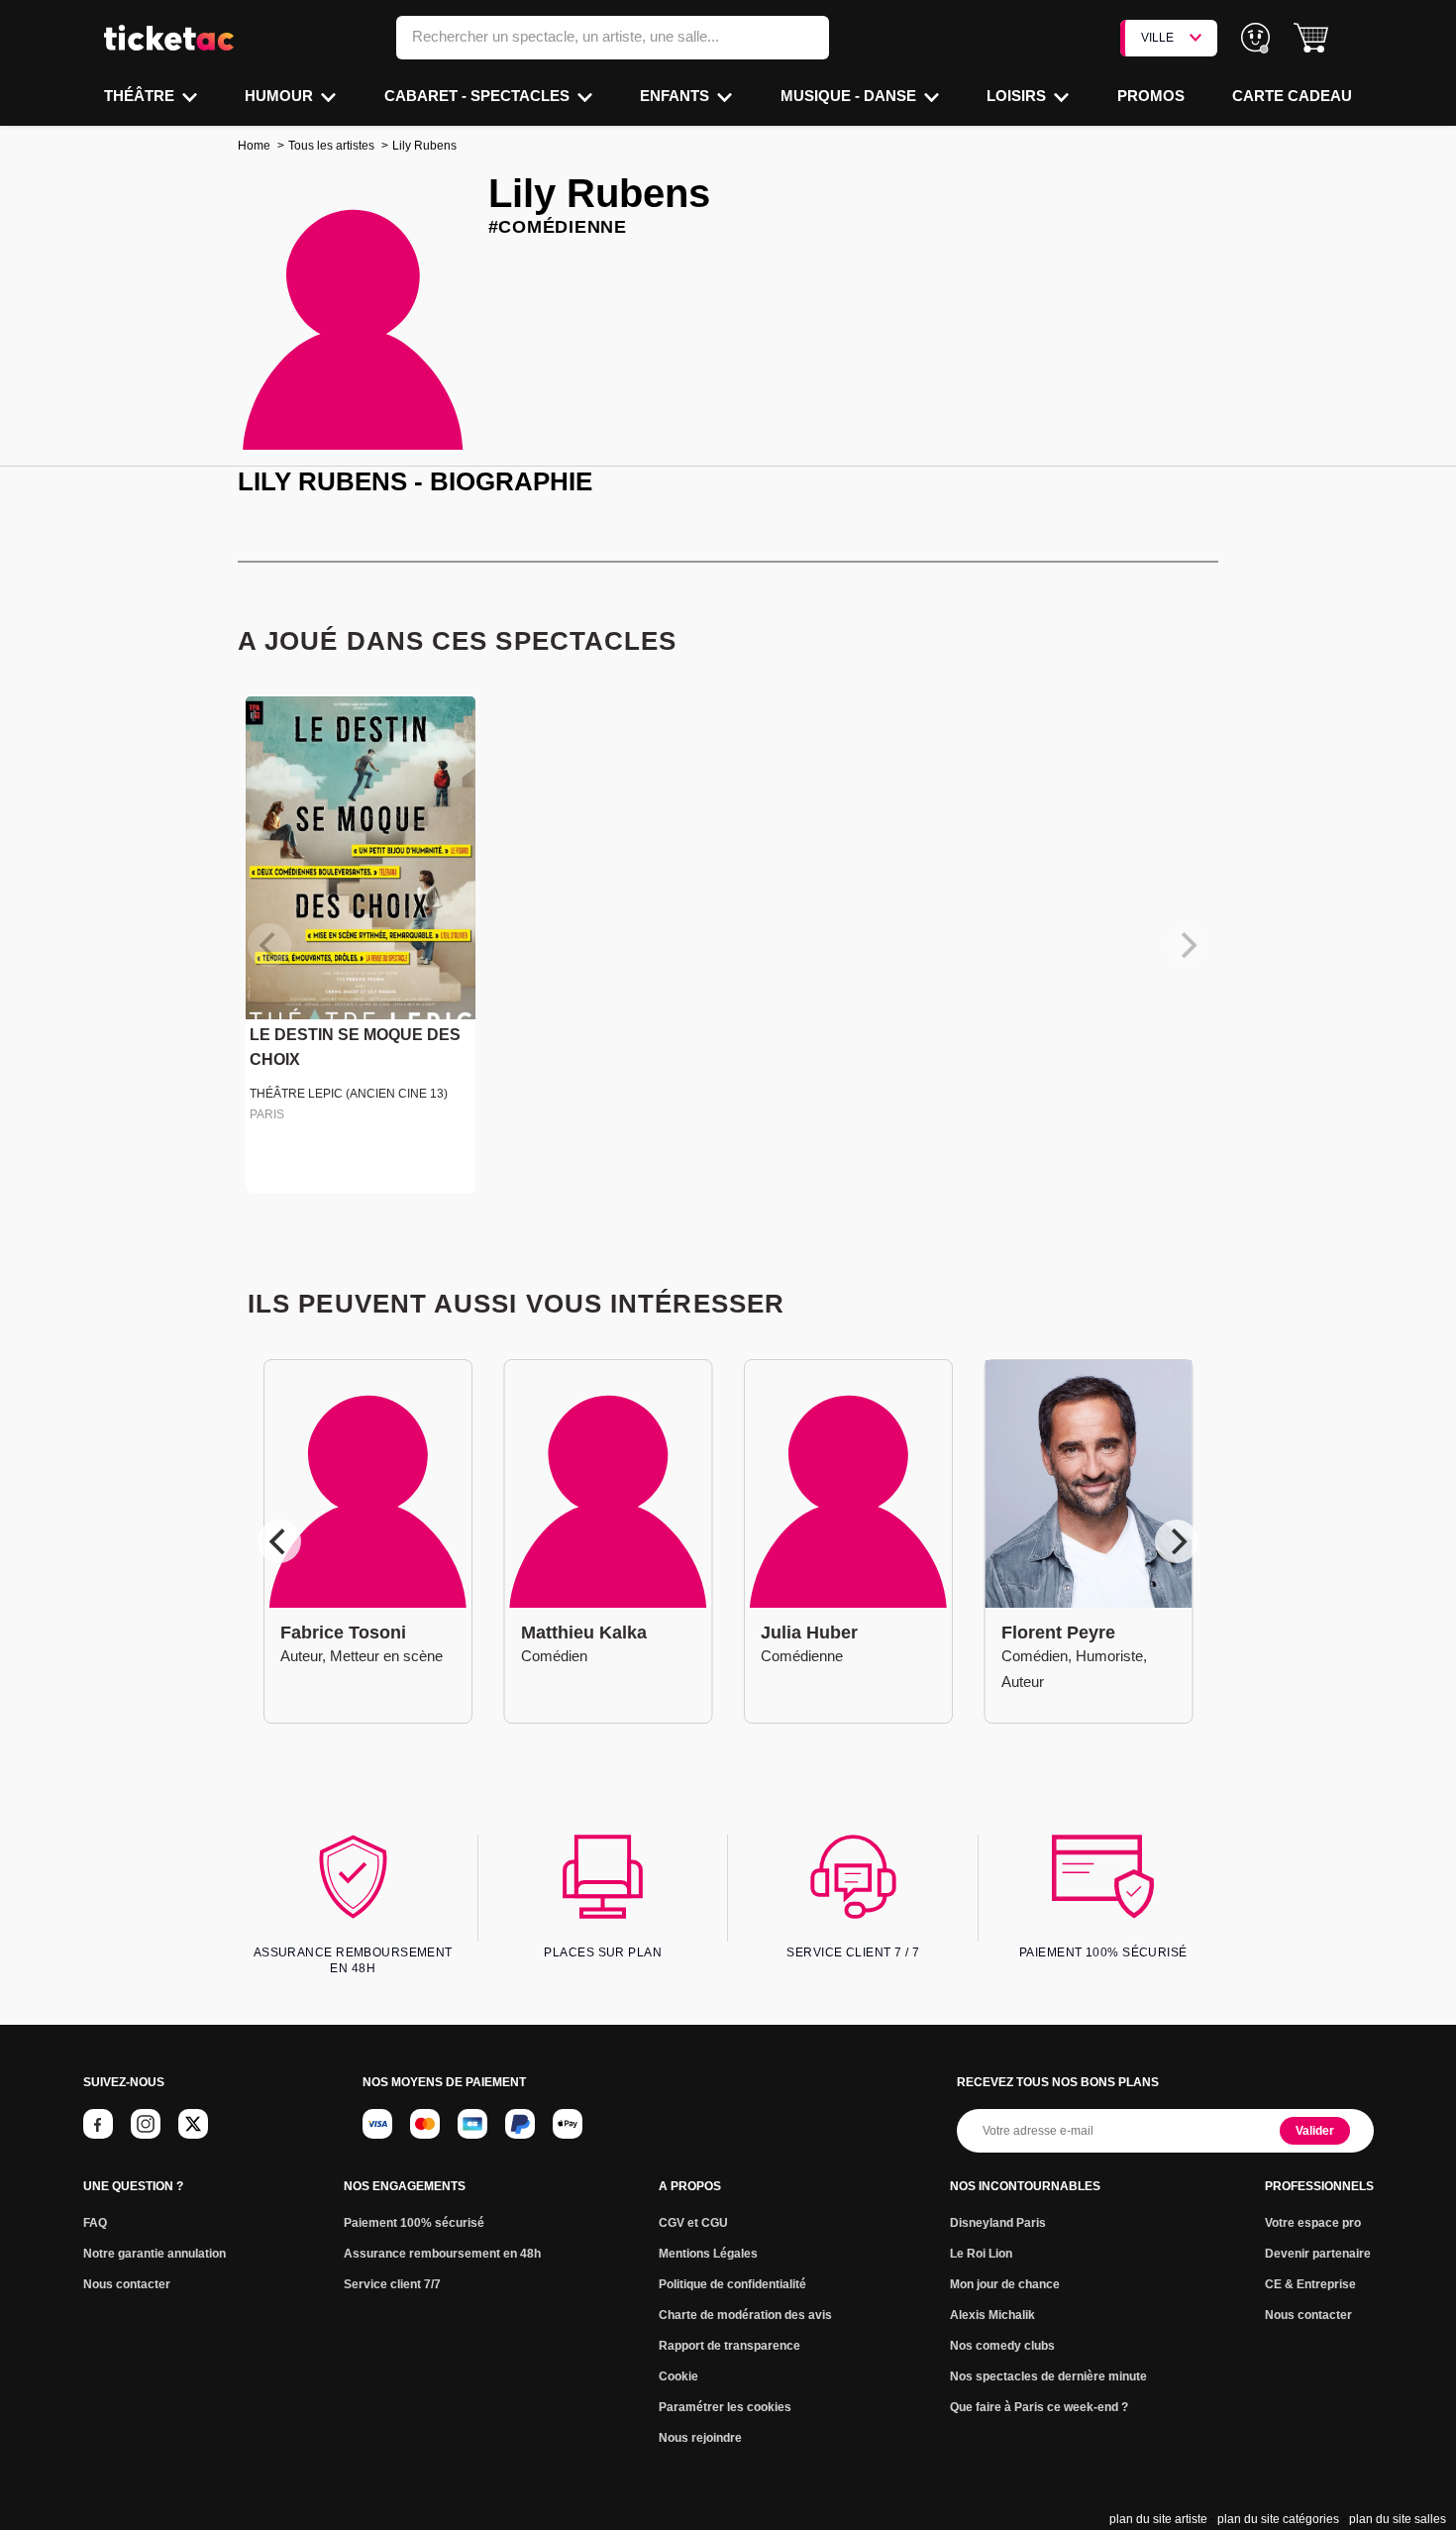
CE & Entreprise (1310, 2284)
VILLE (1157, 38)
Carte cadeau (1292, 96)
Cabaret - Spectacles (479, 96)
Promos (1151, 96)
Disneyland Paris (998, 2223)
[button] (1311, 38)
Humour (281, 96)
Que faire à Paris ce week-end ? (1039, 2407)
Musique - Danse (850, 96)
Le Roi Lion (981, 2254)
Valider (1315, 2131)
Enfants (676, 96)
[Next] (1177, 1541)
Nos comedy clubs (1002, 2346)
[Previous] (279, 1541)
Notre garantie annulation (155, 2254)
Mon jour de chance (1005, 2284)
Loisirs (1018, 96)
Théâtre (141, 96)
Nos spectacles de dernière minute (1048, 2376)
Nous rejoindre (700, 2438)
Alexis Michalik (992, 2315)
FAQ (95, 2223)
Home (254, 146)
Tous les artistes (331, 146)
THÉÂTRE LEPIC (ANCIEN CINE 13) (349, 1094)
